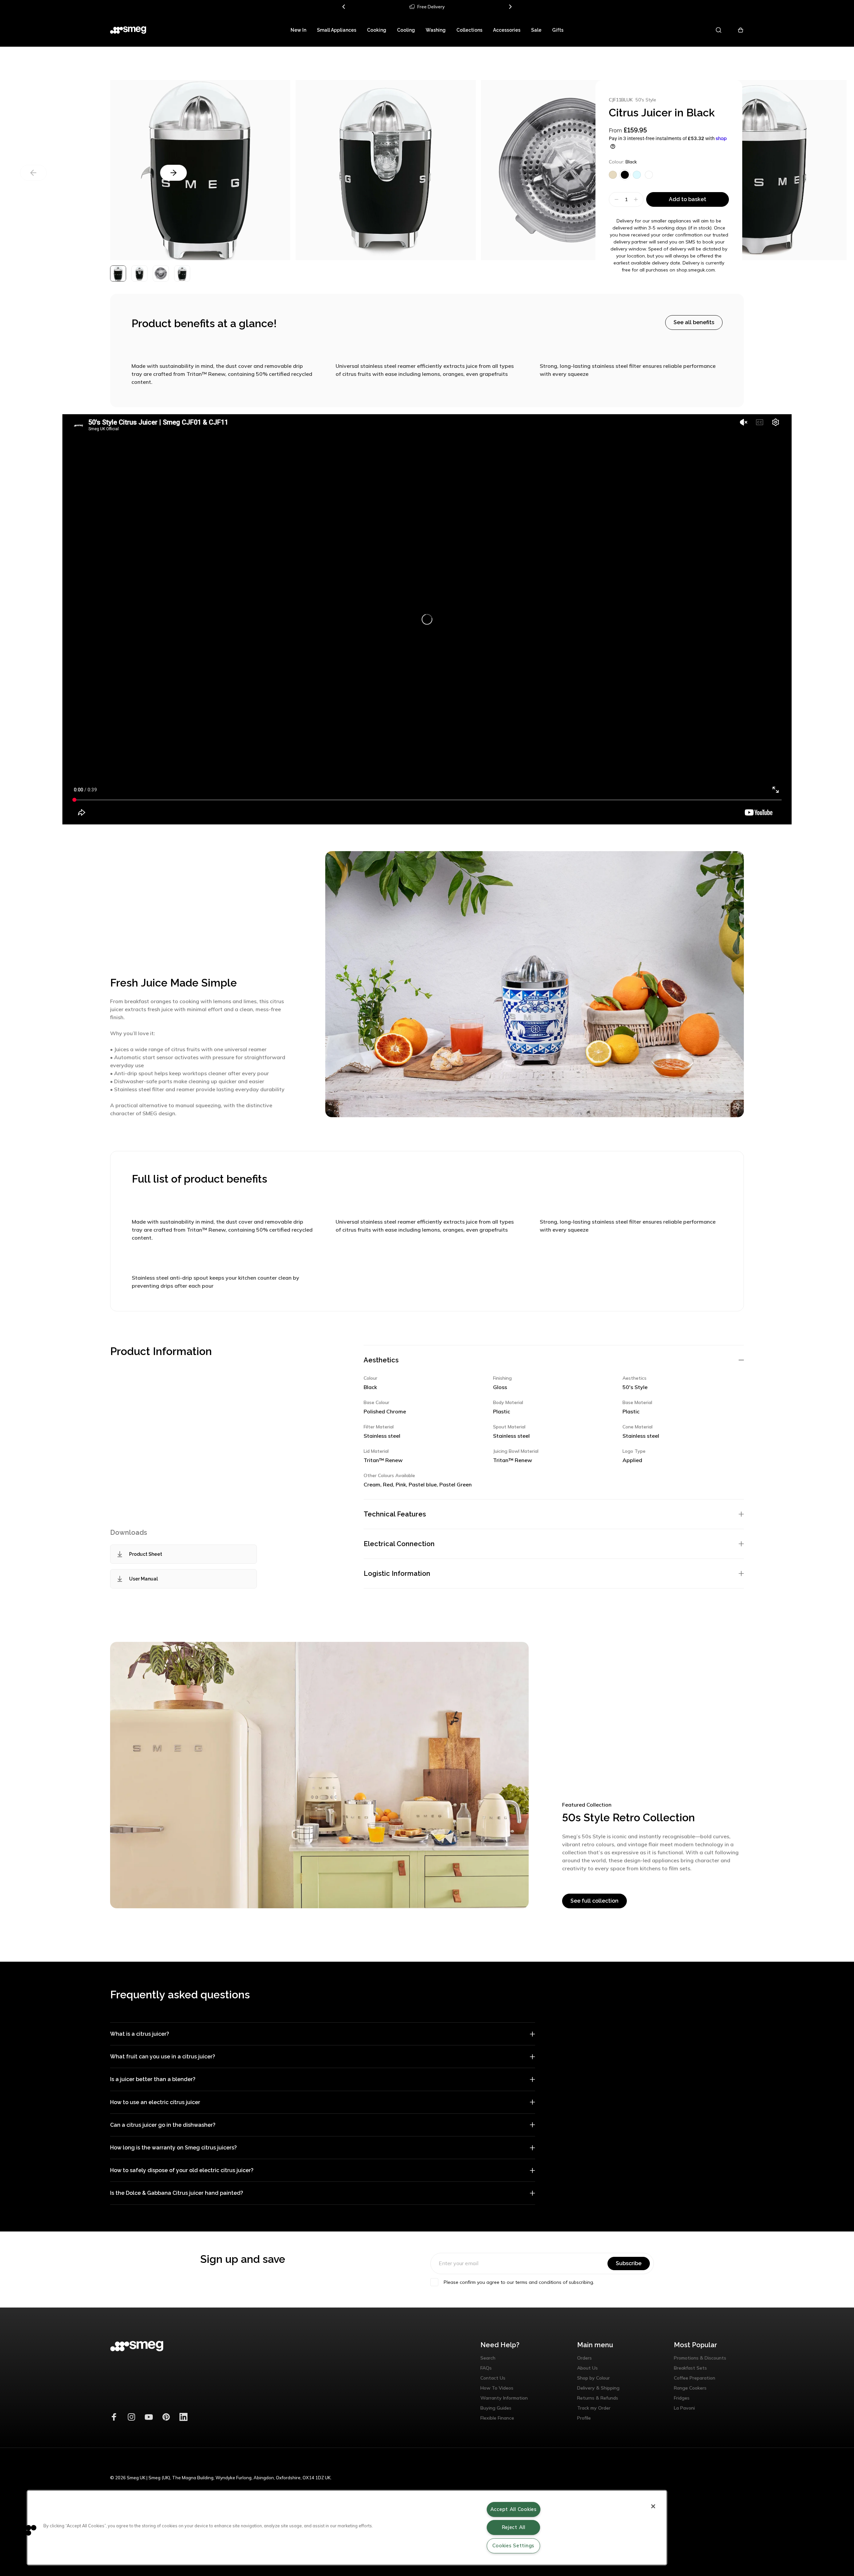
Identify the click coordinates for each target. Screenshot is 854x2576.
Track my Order (594, 2408)
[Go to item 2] (161, 273)
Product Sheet (146, 1554)
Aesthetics (381, 1360)
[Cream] (613, 175)
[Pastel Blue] (637, 175)
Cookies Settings (513, 2546)
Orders (584, 2358)
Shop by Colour (593, 2378)
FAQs (486, 2368)
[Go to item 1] (139, 273)
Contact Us (493, 2378)
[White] (649, 175)
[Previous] (344, 7)
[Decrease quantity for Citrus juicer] (616, 199)
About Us (587, 2368)
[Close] (653, 2506)
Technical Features (395, 1514)
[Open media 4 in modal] (757, 170)
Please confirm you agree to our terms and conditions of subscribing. (519, 2282)
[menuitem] (298, 30)
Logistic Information (397, 1573)
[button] (26, 2530)
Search (488, 2358)
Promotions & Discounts (700, 2358)
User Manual (143, 1579)
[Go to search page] (719, 30)
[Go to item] (118, 273)
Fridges (682, 2398)
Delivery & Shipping (598, 2388)
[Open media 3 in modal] (200, 170)
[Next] (510, 7)
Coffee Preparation (695, 2378)
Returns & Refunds (598, 2398)
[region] (347, 2528)
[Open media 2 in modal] (386, 170)
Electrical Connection (399, 1544)
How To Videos (497, 2388)
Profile (584, 2418)
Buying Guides (496, 2408)
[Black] (625, 175)
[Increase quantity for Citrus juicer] (637, 199)
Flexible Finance (497, 2418)
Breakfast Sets (690, 2368)
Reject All (514, 2527)
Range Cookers (690, 2388)
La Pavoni (684, 2408)
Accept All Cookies (514, 2509)
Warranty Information (504, 2398)
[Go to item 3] (182, 273)
